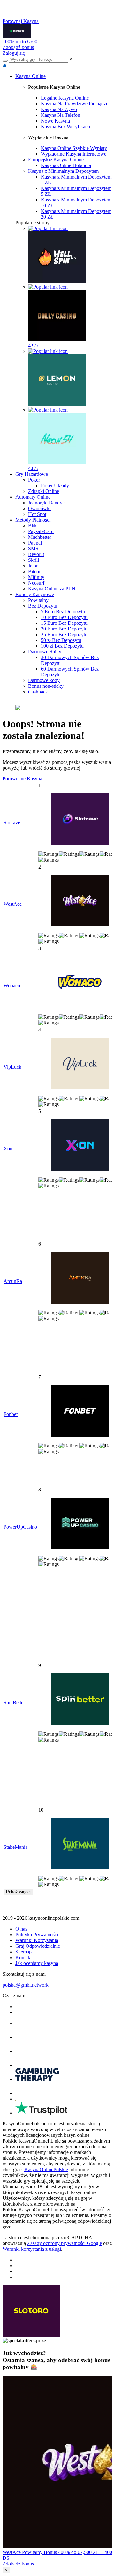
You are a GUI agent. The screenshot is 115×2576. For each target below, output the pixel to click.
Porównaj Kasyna (21, 21)
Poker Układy (55, 486)
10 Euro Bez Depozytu (64, 617)
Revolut (36, 554)
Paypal (35, 543)
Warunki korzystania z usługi (32, 2249)
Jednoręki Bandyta (47, 503)
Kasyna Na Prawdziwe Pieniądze (75, 104)
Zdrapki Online (44, 491)
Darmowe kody (44, 680)
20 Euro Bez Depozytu (64, 629)
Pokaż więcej (18, 1892)
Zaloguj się (14, 53)
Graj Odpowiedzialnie (38, 1946)
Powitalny (38, 600)
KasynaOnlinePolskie (46, 2169)
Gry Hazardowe (32, 474)
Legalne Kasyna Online (65, 98)
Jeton (33, 566)
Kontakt (23, 1957)
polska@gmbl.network (26, 1985)
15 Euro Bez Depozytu (64, 623)
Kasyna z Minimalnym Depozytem (63, 171)
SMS (33, 549)
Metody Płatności (33, 520)
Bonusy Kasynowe (35, 594)
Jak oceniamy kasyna (37, 1963)
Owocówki (39, 508)
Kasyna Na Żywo (59, 109)
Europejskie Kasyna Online (56, 160)
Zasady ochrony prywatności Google (65, 2243)
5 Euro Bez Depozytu (63, 612)
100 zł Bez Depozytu (62, 646)
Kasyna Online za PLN (52, 589)
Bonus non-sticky (46, 686)
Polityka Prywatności (37, 1935)
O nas (21, 1929)
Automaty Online (33, 497)
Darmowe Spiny (45, 652)
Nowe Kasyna (55, 121)
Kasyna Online (31, 76)
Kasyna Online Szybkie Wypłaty (74, 148)
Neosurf (36, 583)
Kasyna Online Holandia (66, 165)
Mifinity (36, 577)
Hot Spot (37, 514)
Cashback (38, 692)
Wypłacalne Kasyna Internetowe (74, 154)
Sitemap (23, 1952)
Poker (34, 480)
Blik (32, 526)
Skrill (34, 560)
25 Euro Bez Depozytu (64, 634)
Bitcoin (35, 571)
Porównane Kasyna (22, 779)
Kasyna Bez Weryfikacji (65, 127)
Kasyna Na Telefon (61, 115)
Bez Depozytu (43, 606)
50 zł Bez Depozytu (61, 640)
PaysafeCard (41, 531)
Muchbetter (40, 537)
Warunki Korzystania (37, 1940)
